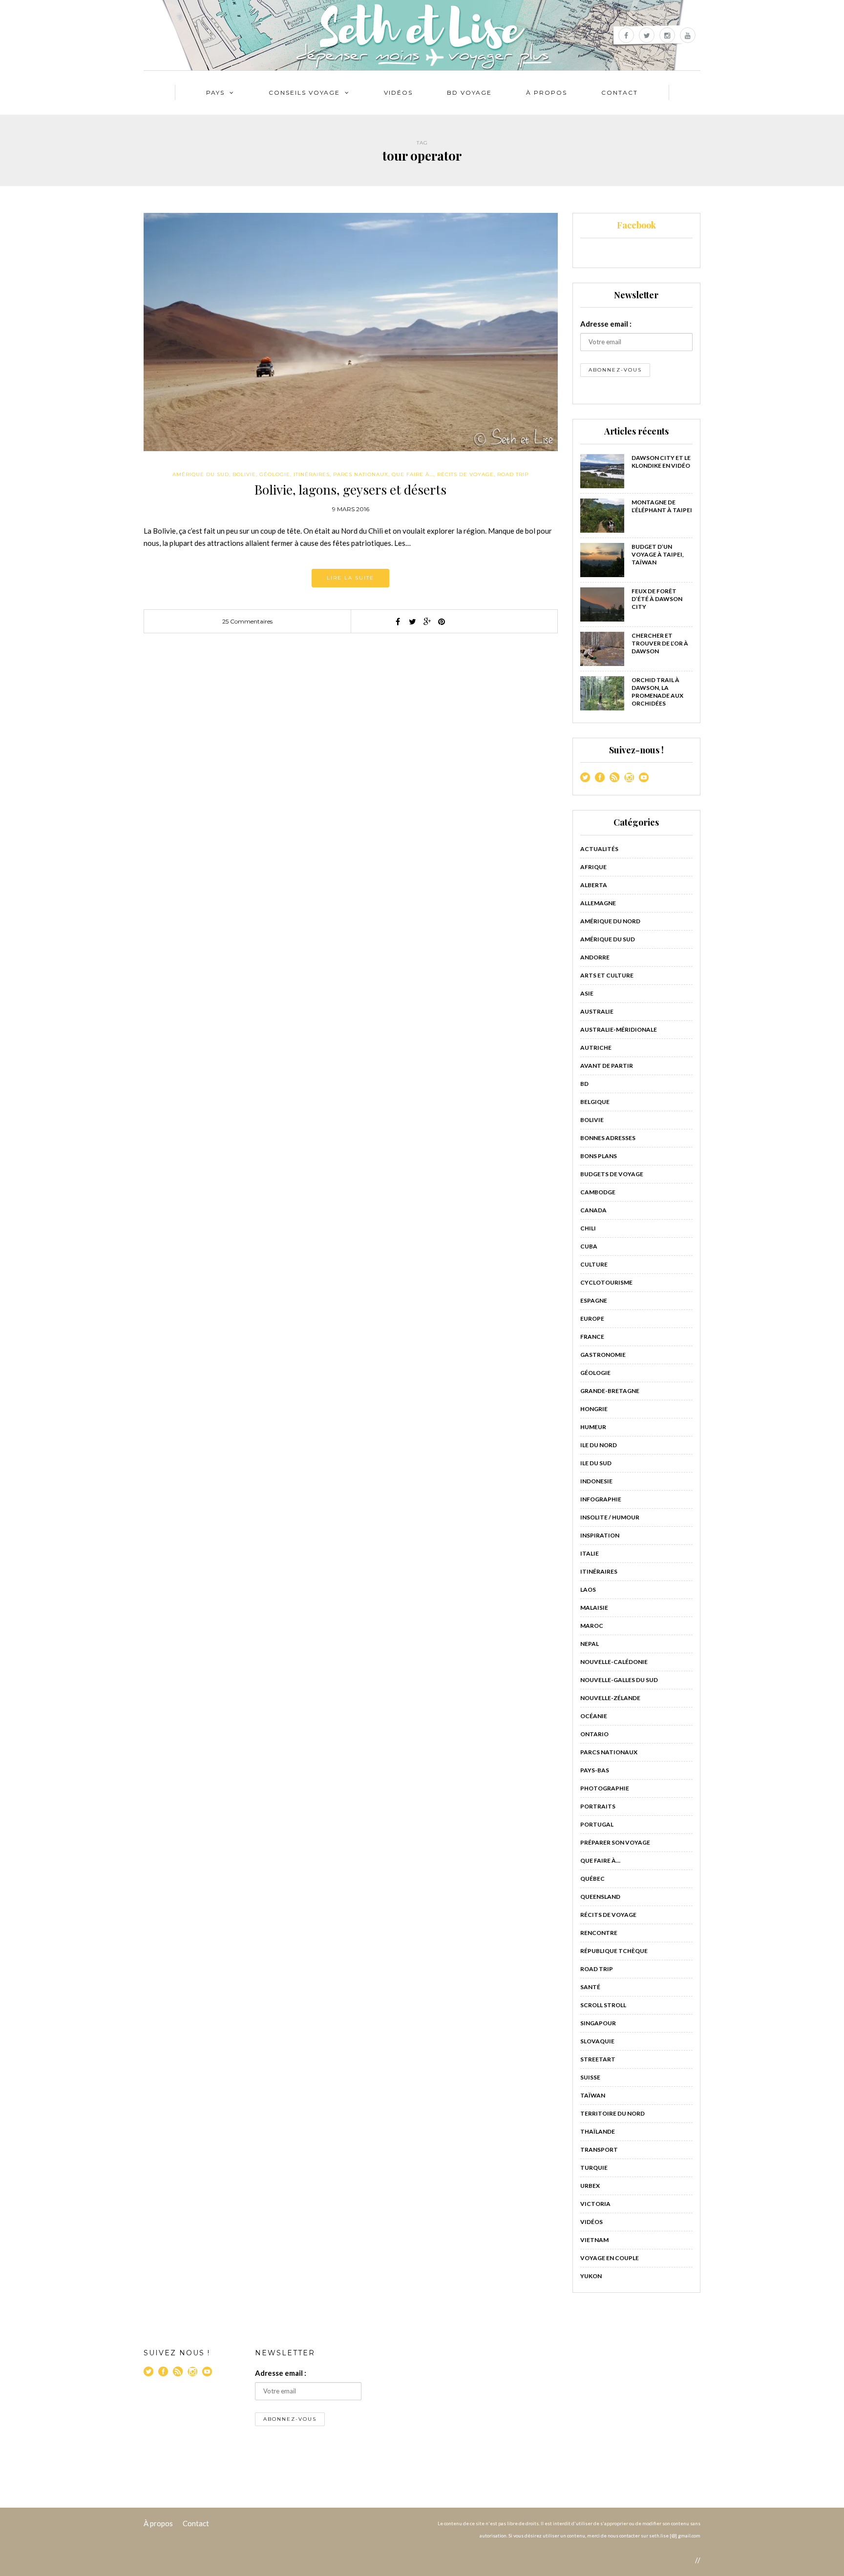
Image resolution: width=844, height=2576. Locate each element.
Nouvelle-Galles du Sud (619, 1680)
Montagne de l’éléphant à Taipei (662, 506)
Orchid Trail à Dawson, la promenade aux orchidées (657, 692)
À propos (158, 2523)
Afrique (593, 867)
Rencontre (599, 1933)
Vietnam (594, 2240)
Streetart (598, 2059)
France (592, 1337)
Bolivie (244, 474)
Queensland (600, 1897)
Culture (594, 1264)
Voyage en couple (610, 2258)
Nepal (590, 1644)
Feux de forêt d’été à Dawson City (657, 599)
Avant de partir (607, 1066)
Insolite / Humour (610, 1517)
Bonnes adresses (608, 1138)
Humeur (593, 1427)
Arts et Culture (607, 975)
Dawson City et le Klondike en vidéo (661, 462)
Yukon (591, 2276)
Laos (588, 1589)
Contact (620, 93)
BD (584, 1084)
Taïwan (593, 2095)
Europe (592, 1319)
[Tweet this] (412, 622)
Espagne (594, 1300)
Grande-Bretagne (610, 1391)
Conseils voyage (304, 93)
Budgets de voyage (612, 1174)
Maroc (592, 1626)
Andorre (595, 957)
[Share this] (398, 622)
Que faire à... (413, 474)
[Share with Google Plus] (427, 622)
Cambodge (598, 1192)
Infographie (601, 1499)
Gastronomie (603, 1355)
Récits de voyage (465, 474)
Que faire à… (600, 1860)
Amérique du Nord (610, 921)
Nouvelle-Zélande (610, 1698)
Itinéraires (312, 474)
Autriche (596, 1048)
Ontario (594, 1734)
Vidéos (398, 93)
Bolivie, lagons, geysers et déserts (350, 489)
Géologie (275, 474)
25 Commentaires (247, 621)
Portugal (597, 1824)
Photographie (605, 1788)
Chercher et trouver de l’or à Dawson (660, 643)
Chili (588, 1228)
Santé (590, 1987)
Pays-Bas (595, 1770)
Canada (593, 1210)
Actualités (599, 849)
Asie (587, 993)
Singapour (598, 2023)
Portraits (598, 1806)
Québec (592, 1879)
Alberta (594, 885)
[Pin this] (442, 622)
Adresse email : (606, 324)
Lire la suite (350, 578)
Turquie (594, 2168)
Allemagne (598, 903)
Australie (597, 1011)
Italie (590, 1553)
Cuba (589, 1246)
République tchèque (614, 1951)
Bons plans (599, 1156)
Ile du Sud (596, 1463)
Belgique (595, 1102)
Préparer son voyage (615, 1842)
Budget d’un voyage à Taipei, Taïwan (658, 554)
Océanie (594, 1716)
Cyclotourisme (606, 1282)
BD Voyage (469, 93)
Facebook (636, 225)
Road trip (513, 474)
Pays (215, 93)
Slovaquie (597, 2041)
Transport (599, 2150)
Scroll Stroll (603, 2005)
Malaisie (594, 1608)
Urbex (590, 2186)
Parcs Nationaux (361, 474)
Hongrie (594, 1409)
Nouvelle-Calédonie (614, 1662)
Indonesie (596, 1481)
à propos (547, 93)
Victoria (595, 2204)
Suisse (590, 2077)
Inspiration (600, 1535)
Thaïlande (598, 2131)
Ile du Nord (599, 1445)
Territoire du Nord (612, 2113)
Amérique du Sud (201, 474)
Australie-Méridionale (619, 1029)
